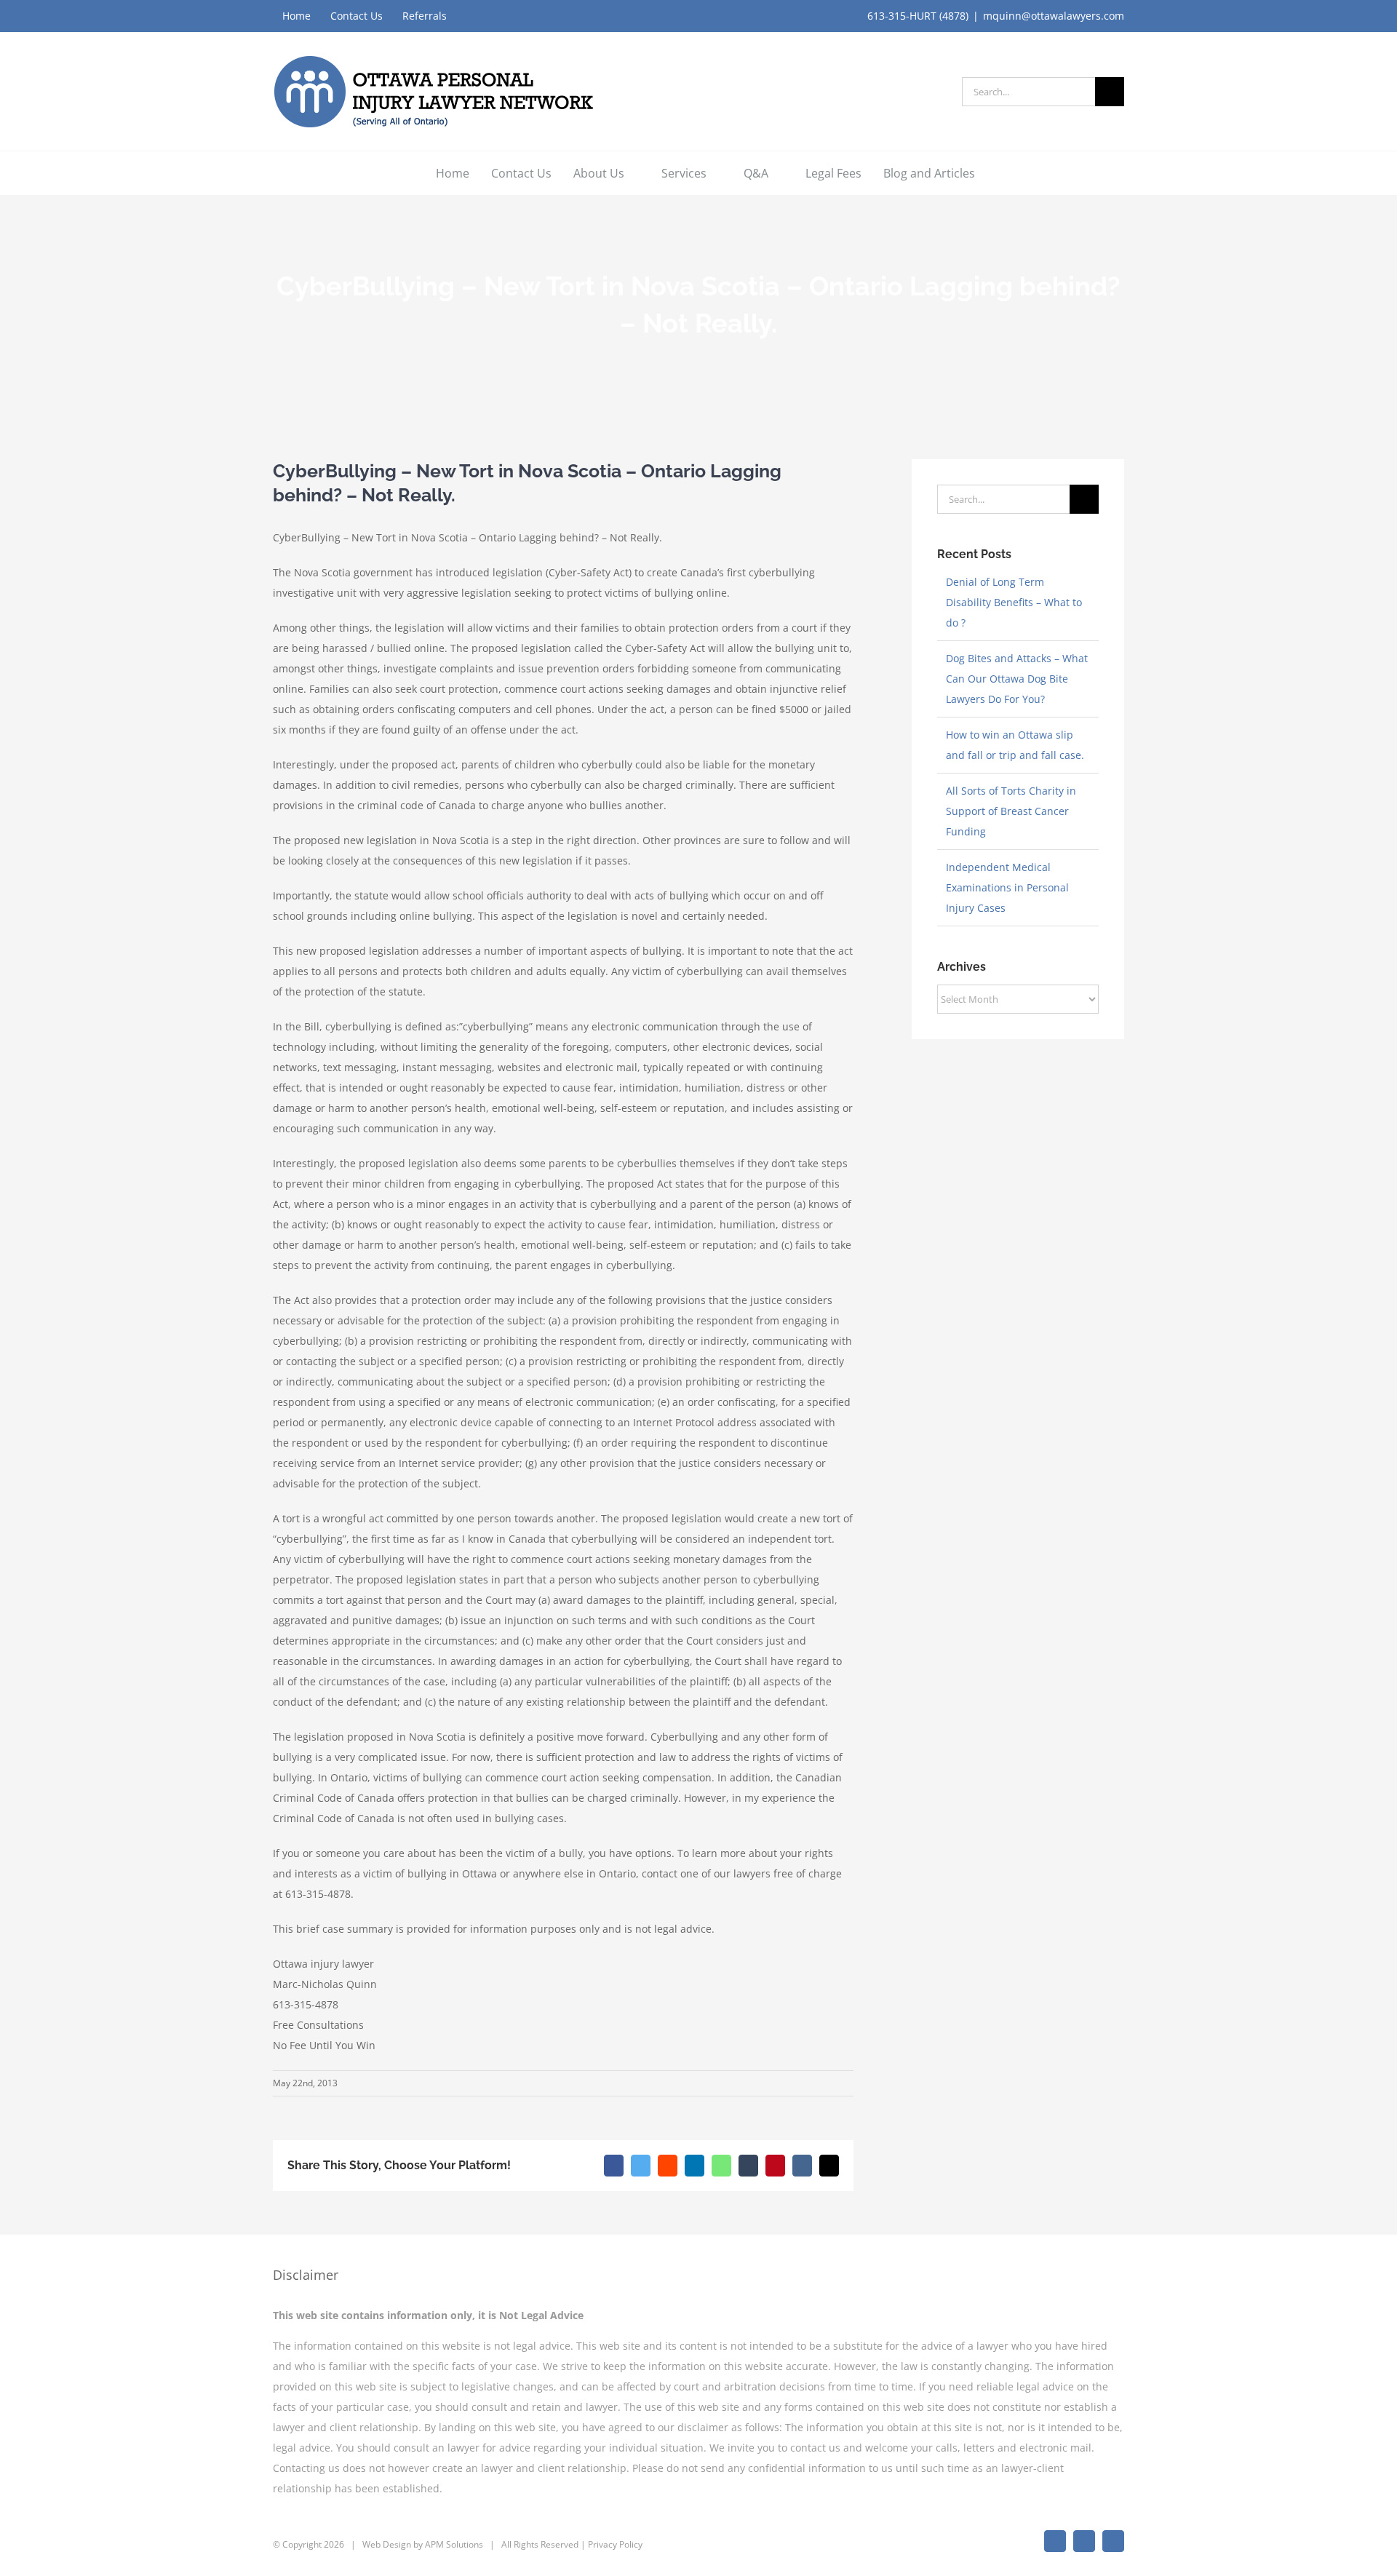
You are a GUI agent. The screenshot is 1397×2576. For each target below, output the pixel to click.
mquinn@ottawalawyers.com (1054, 16)
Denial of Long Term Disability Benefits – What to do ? (1014, 602)
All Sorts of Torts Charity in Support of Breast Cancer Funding (1011, 811)
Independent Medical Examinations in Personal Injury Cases (1007, 887)
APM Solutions (454, 2544)
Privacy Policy (615, 2544)
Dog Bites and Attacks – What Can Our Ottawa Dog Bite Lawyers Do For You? (1017, 679)
